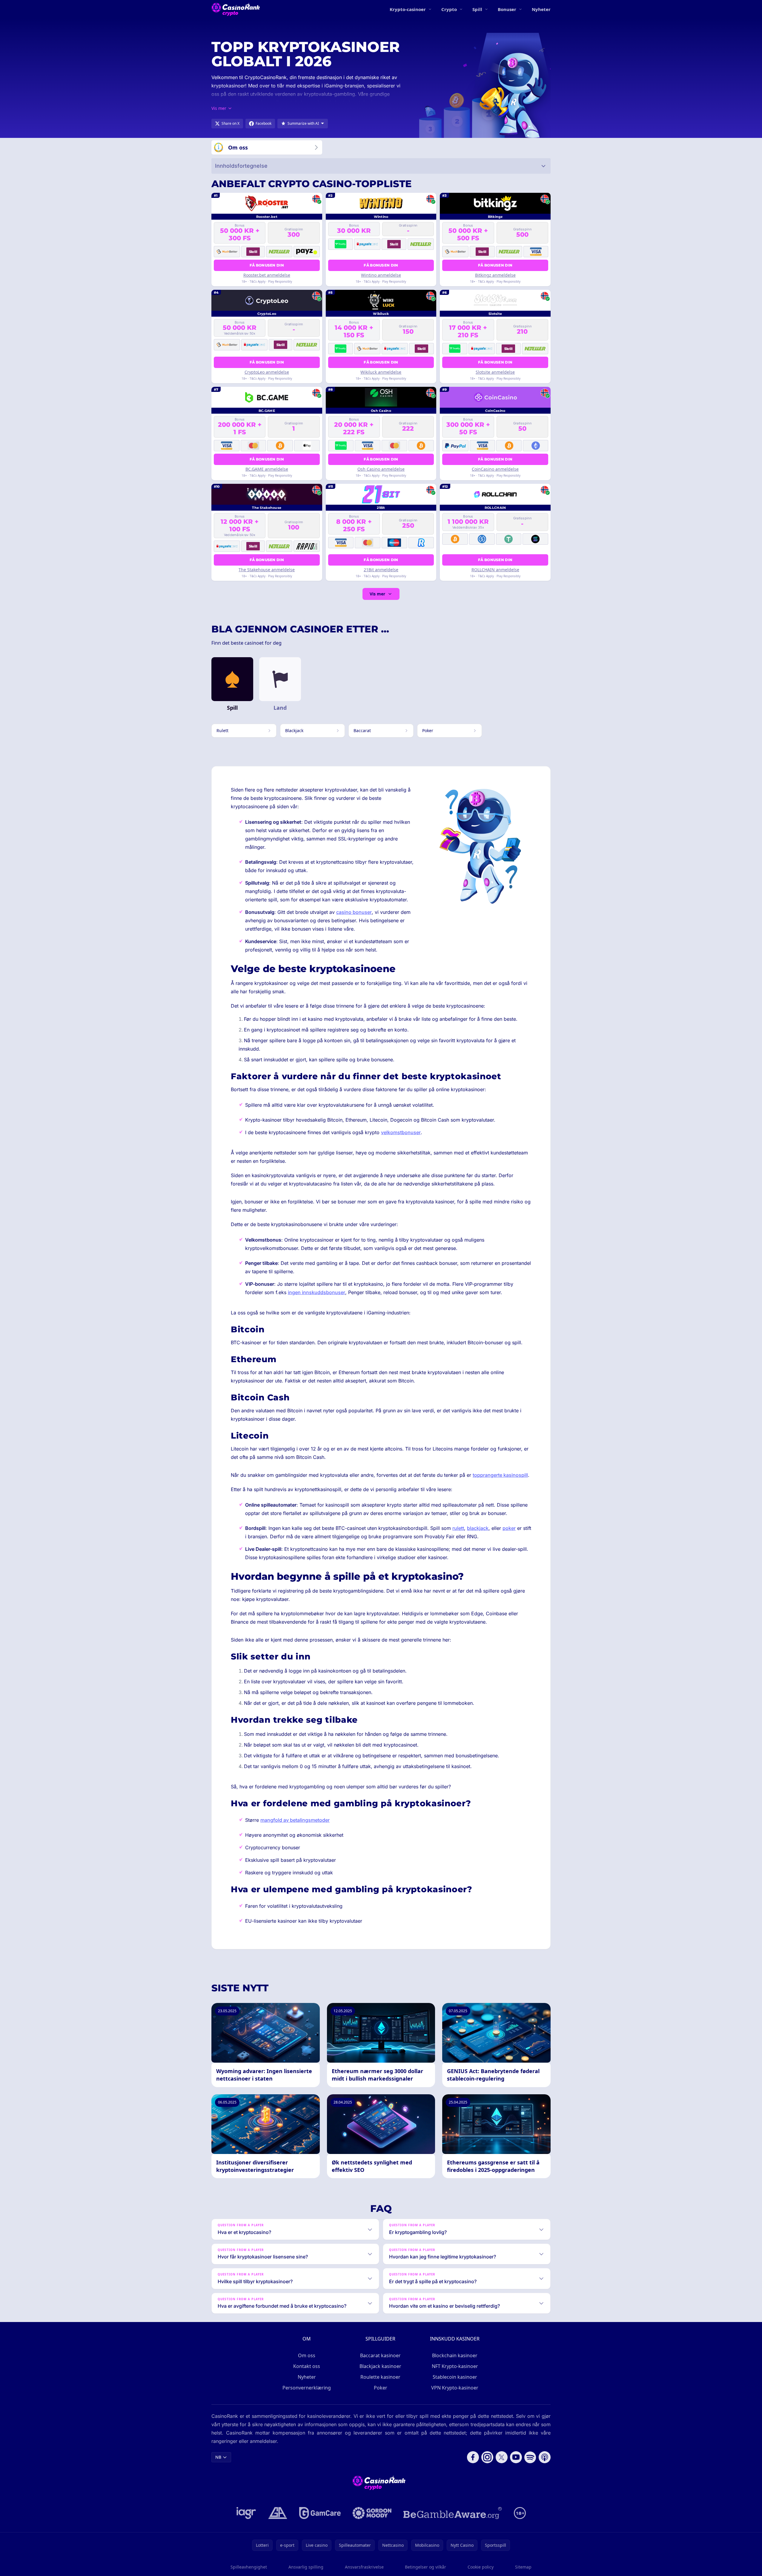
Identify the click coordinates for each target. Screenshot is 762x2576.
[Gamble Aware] (453, 2513)
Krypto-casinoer (408, 9)
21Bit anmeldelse (381, 570)
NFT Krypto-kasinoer (455, 2366)
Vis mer (377, 594)
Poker (381, 2388)
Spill (477, 9)
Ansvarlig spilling (306, 2567)
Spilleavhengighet (249, 2567)
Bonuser (507, 9)
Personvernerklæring (307, 2388)
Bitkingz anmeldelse (495, 275)
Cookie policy (481, 2567)
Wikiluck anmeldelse (381, 372)
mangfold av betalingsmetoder (295, 1820)
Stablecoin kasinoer (455, 2377)
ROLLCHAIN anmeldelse (495, 570)
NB (218, 2457)
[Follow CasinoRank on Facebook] (473, 2457)
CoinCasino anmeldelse (495, 469)
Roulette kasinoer (380, 2377)
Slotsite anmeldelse (495, 372)
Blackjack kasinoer (380, 2366)
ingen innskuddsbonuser (317, 1292)
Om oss (307, 2355)
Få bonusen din (267, 265)
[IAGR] (246, 2513)
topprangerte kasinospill (500, 1475)
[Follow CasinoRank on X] (502, 2457)
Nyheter (541, 9)
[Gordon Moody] (372, 2513)
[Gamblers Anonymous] (278, 2513)
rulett (458, 1528)
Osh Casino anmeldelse (381, 469)
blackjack (478, 1528)
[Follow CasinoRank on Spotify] (530, 2457)
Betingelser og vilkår (425, 2567)
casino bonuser (354, 912)
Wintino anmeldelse (381, 275)
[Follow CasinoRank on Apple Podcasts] (545, 2457)
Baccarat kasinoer (380, 2355)
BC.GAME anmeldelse (267, 469)
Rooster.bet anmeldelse (267, 275)
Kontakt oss (307, 2366)
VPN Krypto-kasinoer (455, 2388)
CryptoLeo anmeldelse (267, 372)
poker (509, 1528)
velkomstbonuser (401, 1132)
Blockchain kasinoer (455, 2355)
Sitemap (523, 2567)
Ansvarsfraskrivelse (364, 2567)
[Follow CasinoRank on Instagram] (487, 2457)
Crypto (449, 9)
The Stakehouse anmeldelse (267, 570)
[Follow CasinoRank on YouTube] (516, 2457)
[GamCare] (320, 2513)
